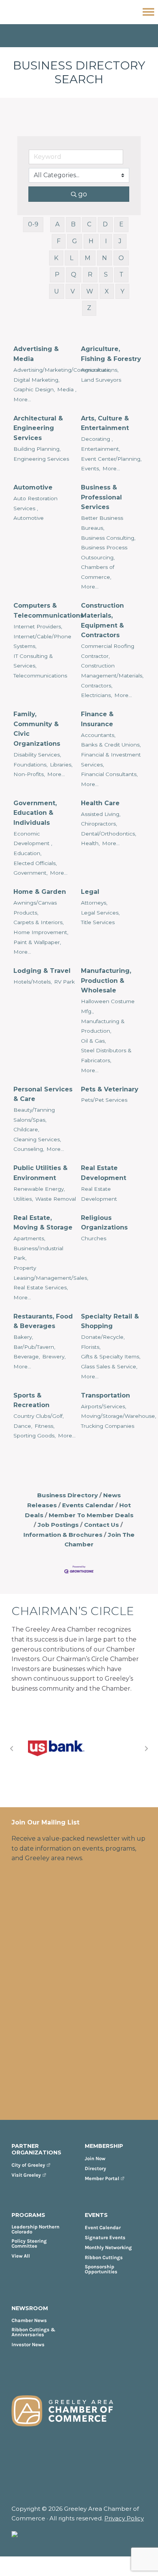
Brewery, (54, 1356)
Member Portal (102, 2178)
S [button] (106, 274)
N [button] (105, 258)
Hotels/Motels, (33, 982)
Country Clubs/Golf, (39, 1416)
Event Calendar (103, 2227)
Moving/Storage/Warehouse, (118, 1416)
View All (21, 2256)
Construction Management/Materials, (112, 671)
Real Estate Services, (41, 1287)
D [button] (105, 224)
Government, (30, 873)
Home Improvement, (41, 932)
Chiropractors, (99, 824)
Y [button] (122, 291)
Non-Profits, (29, 774)
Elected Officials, (35, 863)
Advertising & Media (36, 354)
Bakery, (23, 1337)
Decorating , (97, 439)
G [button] (75, 241)
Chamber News (29, 2320)
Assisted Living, (101, 814)
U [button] (57, 291)
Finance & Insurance (97, 719)
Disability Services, (37, 755)
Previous (12, 1749)
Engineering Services (41, 459)
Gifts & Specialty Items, (111, 1356)
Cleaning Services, (37, 1139)
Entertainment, (100, 449)
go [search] (83, 194)
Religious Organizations (104, 1223)
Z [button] (89, 308)
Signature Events (105, 2237)
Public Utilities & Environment (40, 1173)
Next (146, 1749)
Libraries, (61, 765)
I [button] (106, 241)
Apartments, (29, 1238)
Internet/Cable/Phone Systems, (42, 641)
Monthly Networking (108, 2247)
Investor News (28, 2344)
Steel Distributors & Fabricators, (106, 1055)
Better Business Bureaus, (102, 523)
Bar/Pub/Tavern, (34, 1347)
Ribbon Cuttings (104, 2257)
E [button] (121, 224)
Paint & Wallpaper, (37, 942)
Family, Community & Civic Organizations (37, 729)
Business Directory (67, 1495)
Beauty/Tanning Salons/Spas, (34, 1115)
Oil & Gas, (93, 1041)
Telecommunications (40, 676)
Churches (94, 1238)
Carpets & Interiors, (39, 922)
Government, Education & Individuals (35, 813)
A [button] (57, 224)
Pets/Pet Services (104, 1100)
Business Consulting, (108, 538)
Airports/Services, (104, 1406)
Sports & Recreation (31, 1400)
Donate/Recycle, (103, 1337)
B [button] (73, 224)
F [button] (59, 241)
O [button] (121, 258)
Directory (95, 2168)
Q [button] (74, 274)
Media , (67, 389)
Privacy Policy (124, 2518)
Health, (90, 843)
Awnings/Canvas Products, (35, 908)
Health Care (100, 803)
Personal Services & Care (43, 1094)
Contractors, (97, 686)
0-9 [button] (33, 224)
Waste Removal (56, 1199)
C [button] (89, 224)
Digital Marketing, (36, 380)
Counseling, (29, 1149)
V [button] (73, 291)
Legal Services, (100, 913)
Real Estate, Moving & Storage (43, 1223)
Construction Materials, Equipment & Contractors (102, 620)
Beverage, (27, 1356)
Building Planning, (37, 449)
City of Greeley (28, 2165)
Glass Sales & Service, (109, 1366)
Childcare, (26, 1129)
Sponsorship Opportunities (101, 2269)
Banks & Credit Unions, (111, 745)
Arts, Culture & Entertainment (105, 423)
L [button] (72, 258)
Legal (90, 892)
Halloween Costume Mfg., (108, 1006)
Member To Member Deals (91, 1515)
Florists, (91, 1347)
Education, (27, 853)
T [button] (121, 274)
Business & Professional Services (101, 497)
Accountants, (98, 735)
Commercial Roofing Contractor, (108, 651)
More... (22, 399)
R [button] (90, 274)
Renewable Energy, (39, 1189)
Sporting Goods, (35, 1436)
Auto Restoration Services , (35, 503)
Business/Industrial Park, (38, 1253)
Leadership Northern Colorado (35, 2229)
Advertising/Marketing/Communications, (66, 370)
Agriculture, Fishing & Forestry (111, 354)
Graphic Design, (34, 389)
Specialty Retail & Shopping (110, 1321)
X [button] (107, 291)
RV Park (64, 982)
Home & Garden (40, 892)
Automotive (33, 487)
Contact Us (101, 1525)
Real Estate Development (104, 1173)
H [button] (91, 241)
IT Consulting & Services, (33, 661)
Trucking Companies (108, 1426)
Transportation (105, 1395)
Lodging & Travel (42, 971)
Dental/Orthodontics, (109, 834)
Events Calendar (88, 1505)
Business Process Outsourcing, (104, 552)
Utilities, (23, 1199)
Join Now (95, 2158)
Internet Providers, (38, 626)
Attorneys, (94, 903)
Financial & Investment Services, (111, 760)
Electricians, (96, 695)
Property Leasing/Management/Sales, (51, 1273)
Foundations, (30, 765)
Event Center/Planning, (111, 459)
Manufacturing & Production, (103, 1026)
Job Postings (58, 1525)
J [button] (120, 241)
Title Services (98, 922)
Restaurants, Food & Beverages (43, 1321)
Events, (91, 468)
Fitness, (44, 1426)
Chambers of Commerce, (98, 572)
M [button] (88, 258)
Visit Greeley (26, 2175)
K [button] (56, 258)
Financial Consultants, (109, 774)
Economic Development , (33, 839)
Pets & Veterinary (110, 1089)
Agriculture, (96, 370)
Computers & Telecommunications (49, 611)
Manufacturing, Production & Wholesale (106, 981)
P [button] (57, 274)
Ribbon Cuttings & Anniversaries (34, 2332)
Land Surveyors (101, 380)
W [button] (90, 291)
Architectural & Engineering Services (38, 428)
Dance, (23, 1426)
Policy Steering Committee (29, 2243)
